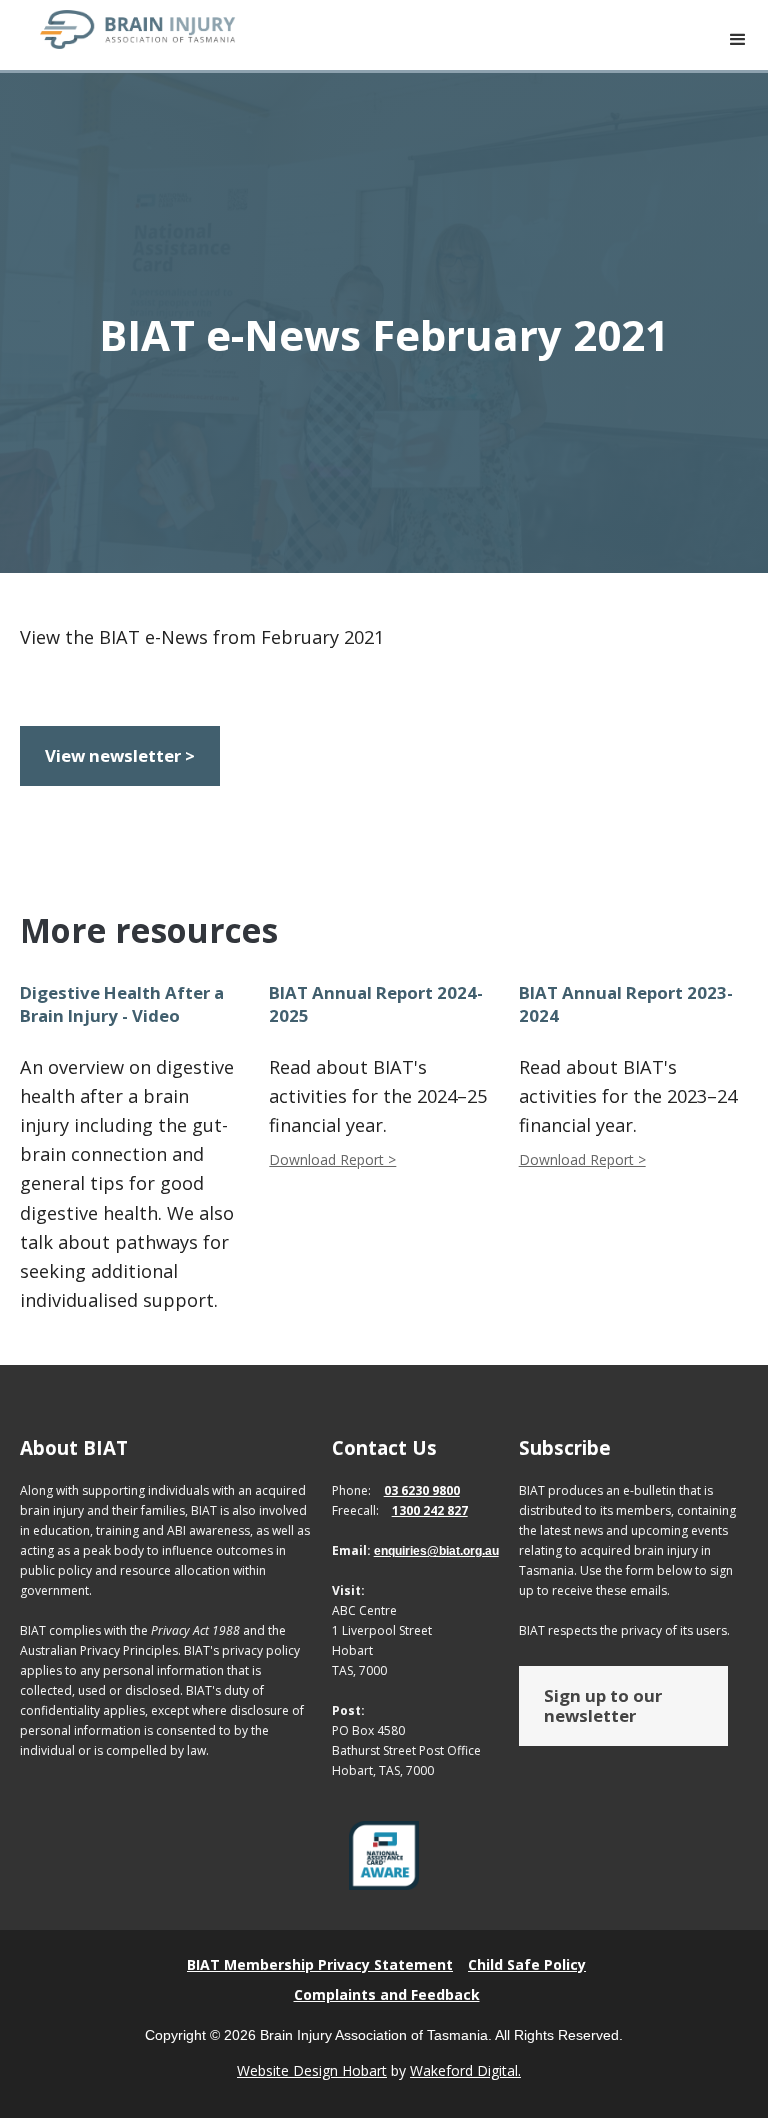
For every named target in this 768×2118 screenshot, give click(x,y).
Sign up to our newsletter (603, 1705)
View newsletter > (120, 755)
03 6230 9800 (422, 1490)
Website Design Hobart (312, 2070)
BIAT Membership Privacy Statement (320, 1964)
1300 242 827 (430, 1510)
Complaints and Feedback (387, 1994)
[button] (738, 40)
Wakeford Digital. (465, 2070)
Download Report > (332, 1159)
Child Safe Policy (527, 1964)
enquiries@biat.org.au (436, 1551)
